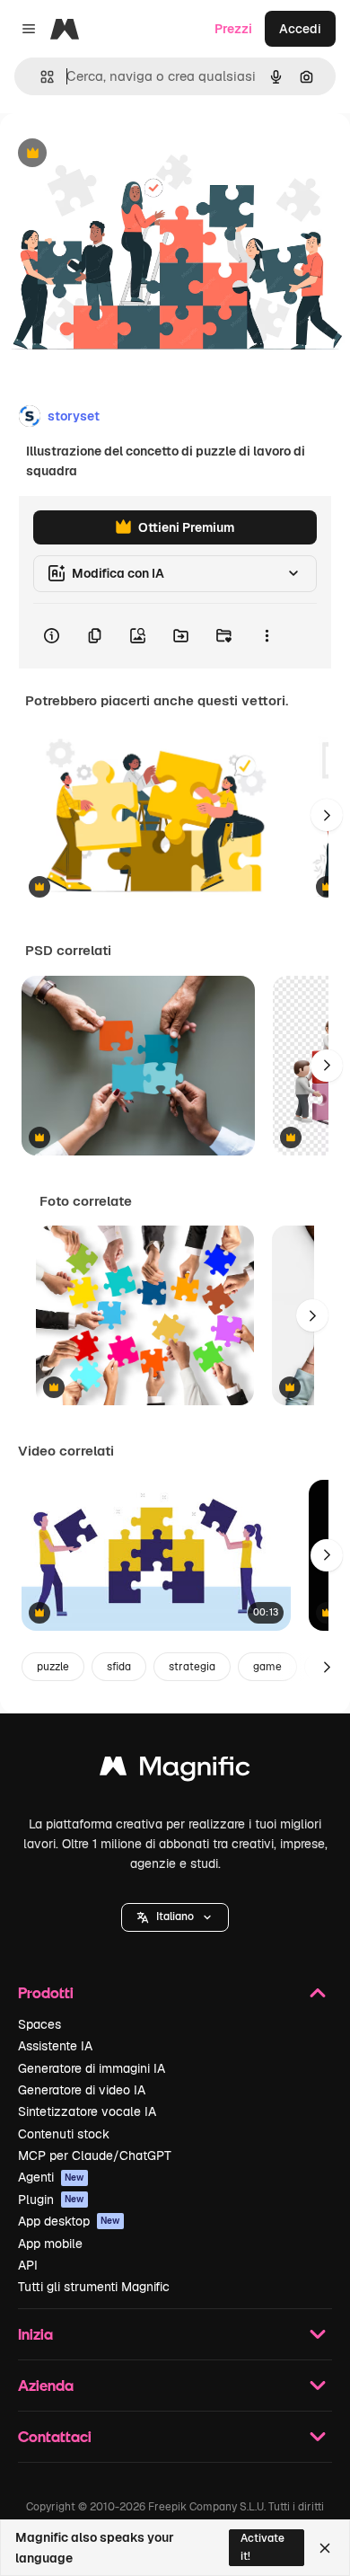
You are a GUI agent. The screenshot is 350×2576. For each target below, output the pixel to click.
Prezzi (233, 29)
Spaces (39, 2024)
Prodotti (46, 1992)
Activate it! (262, 2547)
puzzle (53, 1667)
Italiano (175, 1917)
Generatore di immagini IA (92, 2068)
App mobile (50, 2244)
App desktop (69, 2221)
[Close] (325, 2548)
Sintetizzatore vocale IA (87, 2111)
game (267, 1667)
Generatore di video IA (82, 2090)
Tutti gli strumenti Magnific (94, 2287)
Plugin (51, 2200)
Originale (118, 154)
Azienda (46, 2385)
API (28, 2265)
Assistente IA (55, 2046)
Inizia (35, 2334)
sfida (119, 1667)
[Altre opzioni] (267, 636)
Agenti (51, 2177)
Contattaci (55, 2436)
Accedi (300, 29)
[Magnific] (175, 1770)
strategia (192, 1667)
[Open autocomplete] (40, 77)
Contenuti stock (64, 2134)
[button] (175, 1917)
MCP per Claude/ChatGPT (95, 2156)
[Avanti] (327, 815)
